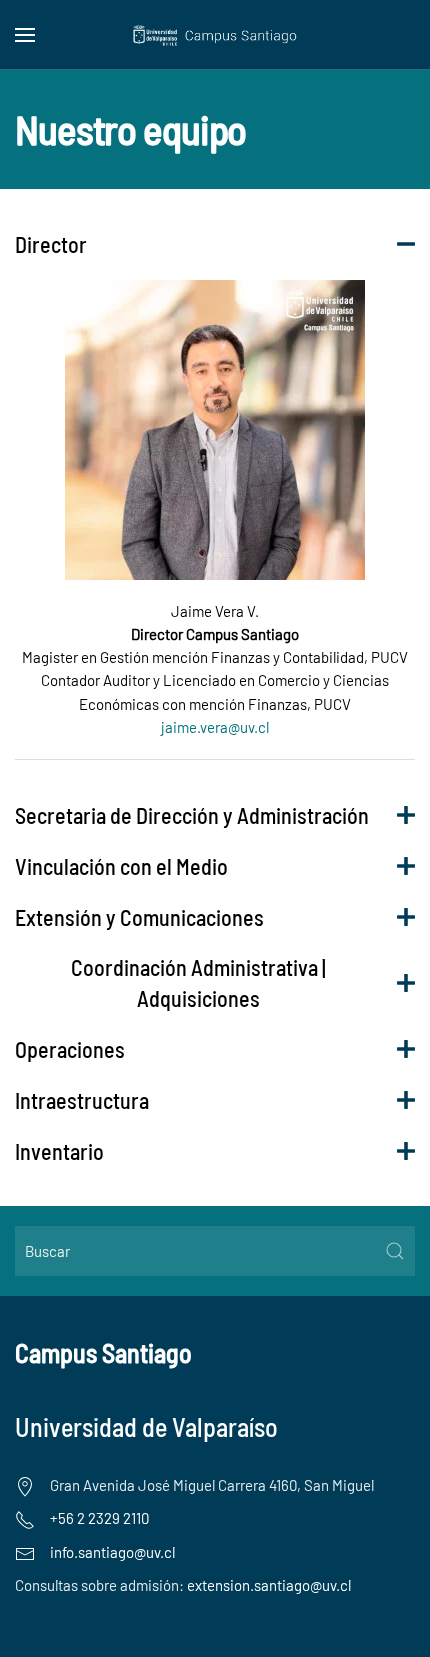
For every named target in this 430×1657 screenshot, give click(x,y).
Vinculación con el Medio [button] (121, 866)
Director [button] (51, 244)
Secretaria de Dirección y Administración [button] (192, 815)
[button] (25, 35)
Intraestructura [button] (82, 1100)
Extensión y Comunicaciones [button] (139, 917)
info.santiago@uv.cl (112, 1552)
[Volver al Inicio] (215, 35)
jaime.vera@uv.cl (215, 727)
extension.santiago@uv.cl (269, 1585)
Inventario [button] (59, 1151)
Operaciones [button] (70, 1049)
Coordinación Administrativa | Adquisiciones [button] (198, 982)
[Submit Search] (395, 1251)
